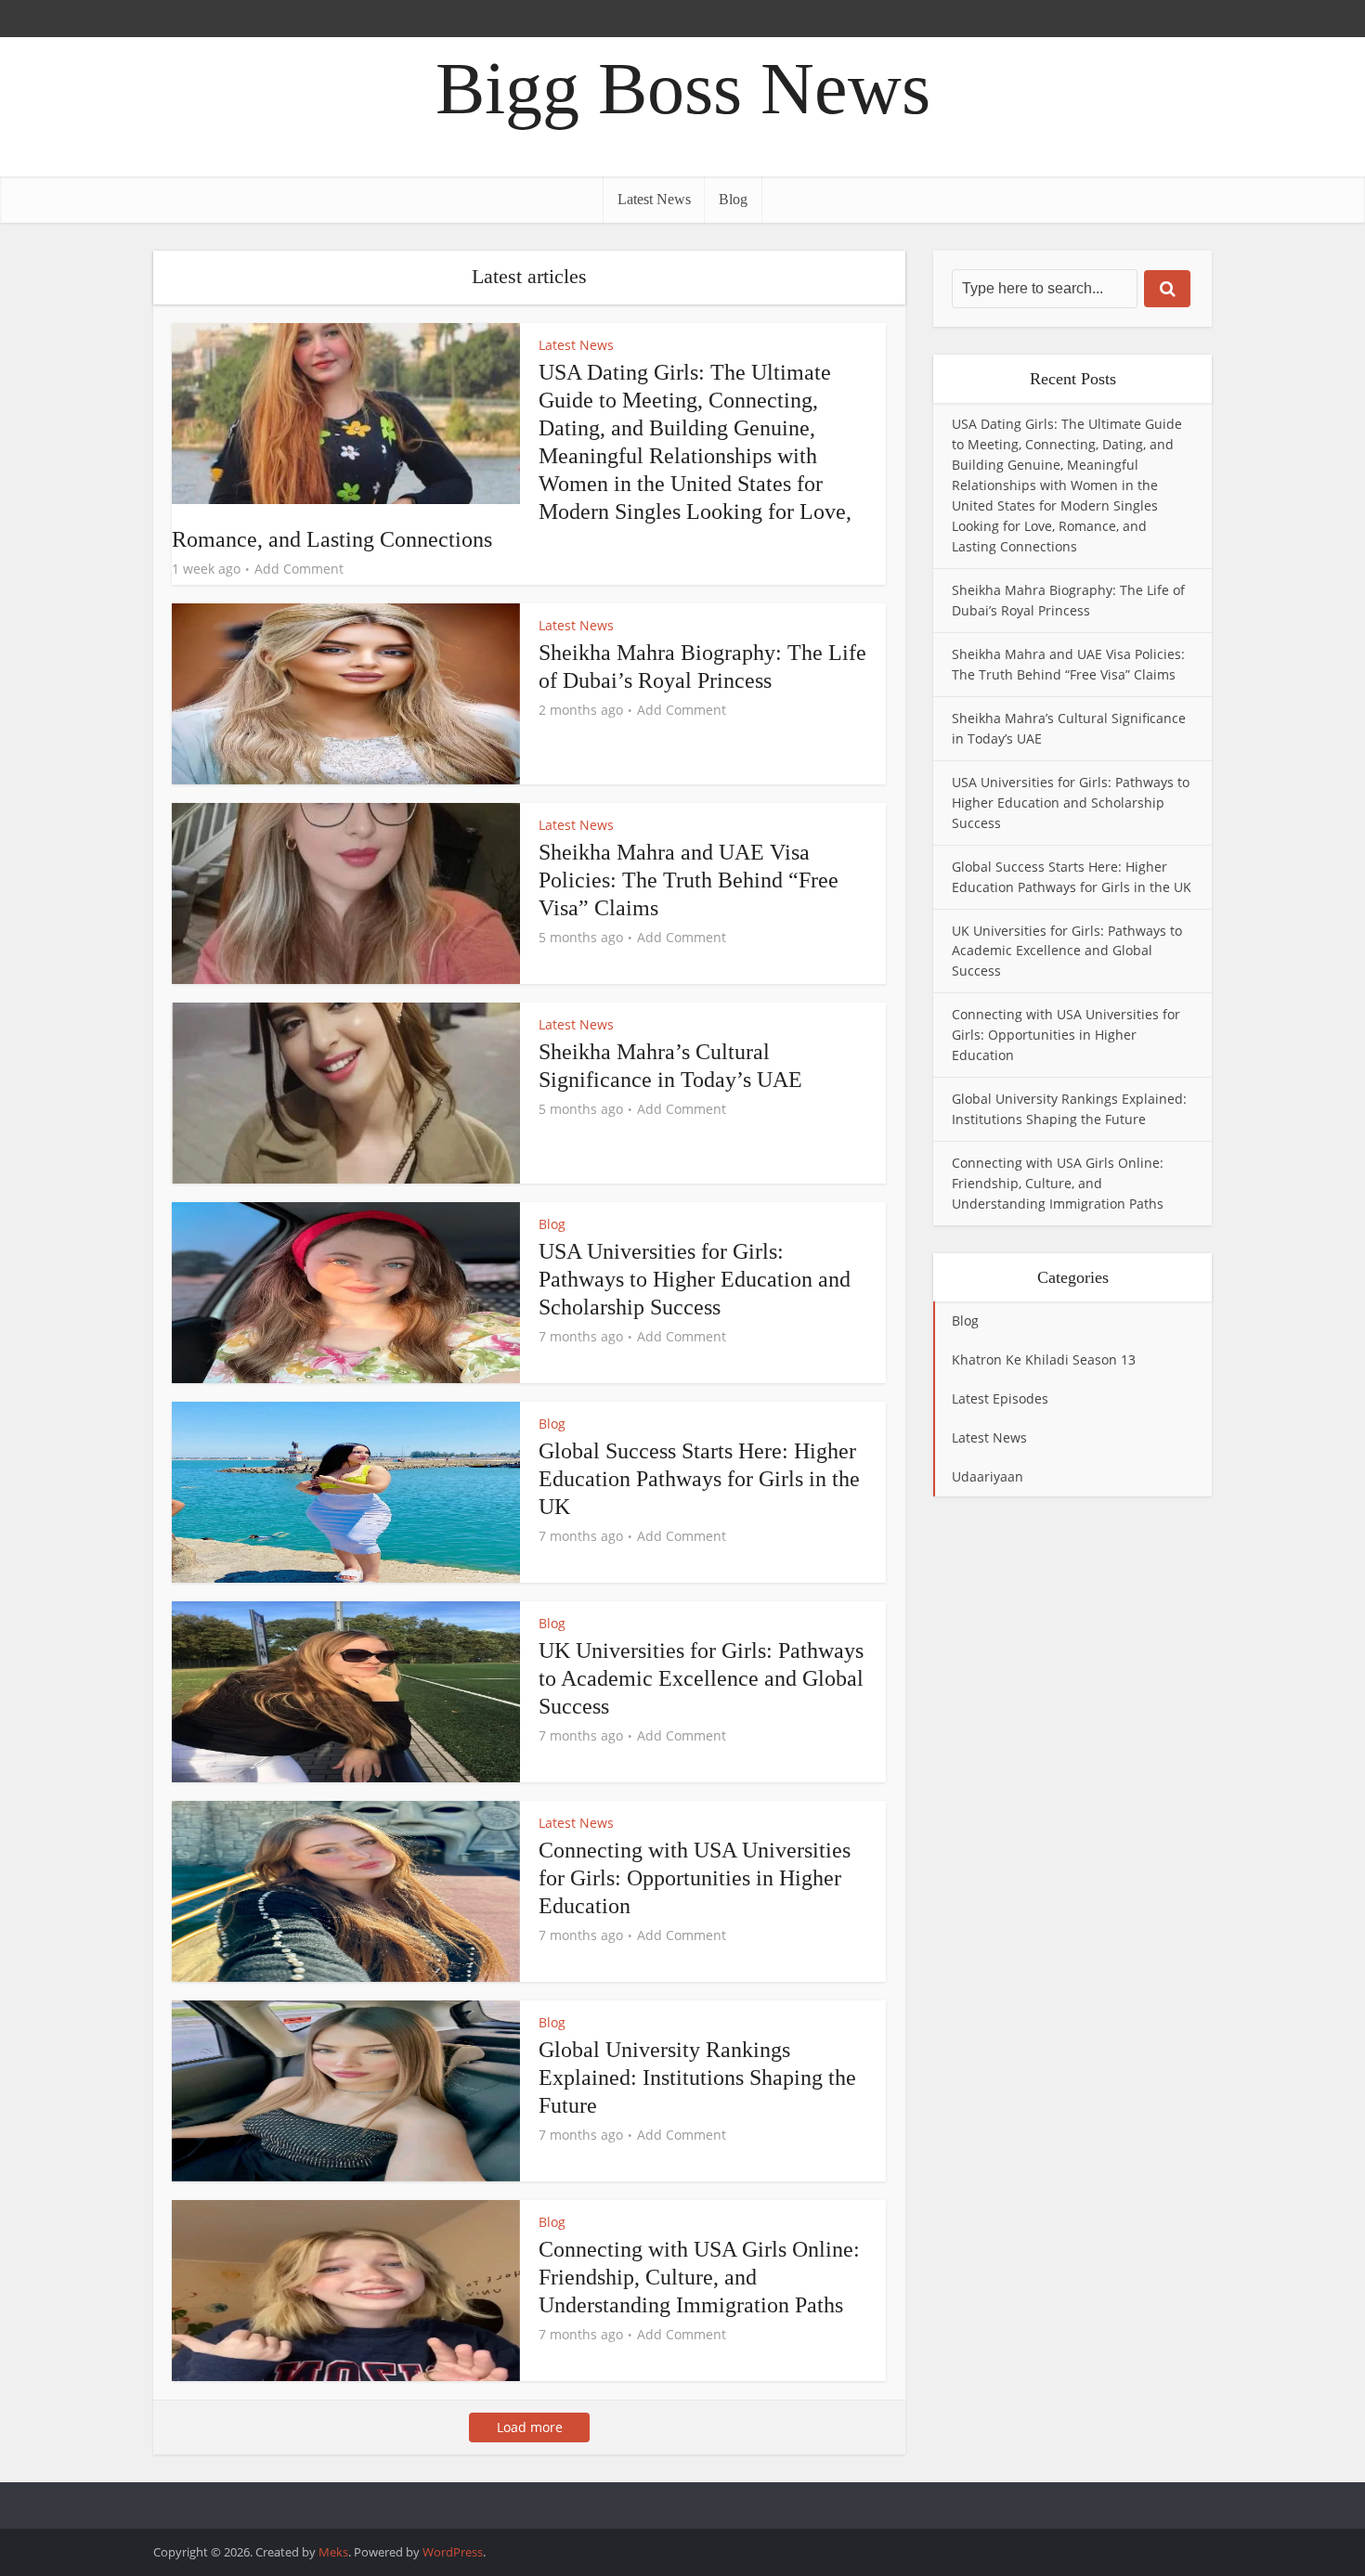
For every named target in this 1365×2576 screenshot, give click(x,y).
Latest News (654, 199)
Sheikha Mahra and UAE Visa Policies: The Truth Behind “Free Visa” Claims (689, 880)
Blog (733, 199)
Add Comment (299, 569)
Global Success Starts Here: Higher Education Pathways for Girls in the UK (699, 1479)
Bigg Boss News (683, 88)
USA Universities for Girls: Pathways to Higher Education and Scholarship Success (695, 1279)
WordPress (453, 2552)
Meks (333, 2552)
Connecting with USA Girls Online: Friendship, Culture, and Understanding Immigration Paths (699, 2277)
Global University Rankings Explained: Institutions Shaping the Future (697, 2078)
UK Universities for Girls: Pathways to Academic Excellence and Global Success (701, 1678)
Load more (530, 2427)
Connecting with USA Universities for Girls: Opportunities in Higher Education (695, 1878)
